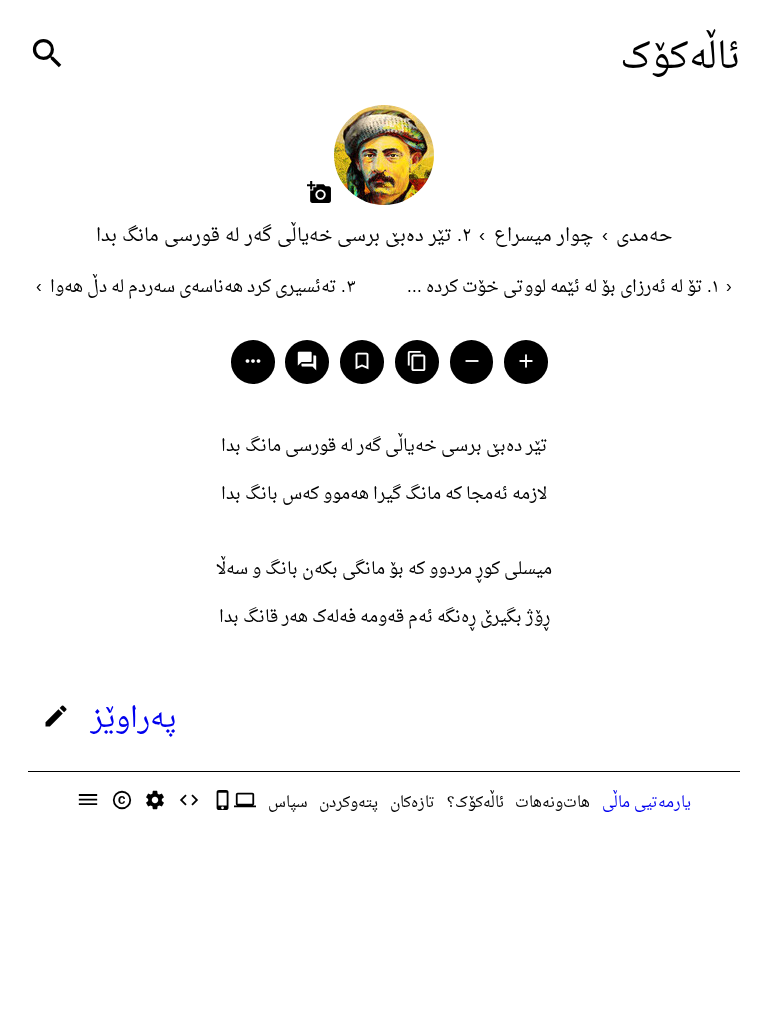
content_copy (417, 361)
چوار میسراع (543, 236)
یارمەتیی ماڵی (646, 803)
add (526, 361)
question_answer (307, 361)
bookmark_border (362, 361)
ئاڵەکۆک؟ (475, 803)
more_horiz (253, 361)
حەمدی (644, 236)
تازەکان (412, 803)
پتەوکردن (348, 803)
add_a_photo (319, 192)
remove (472, 361)
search (47, 53)
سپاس (288, 803)
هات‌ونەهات (552, 803)
